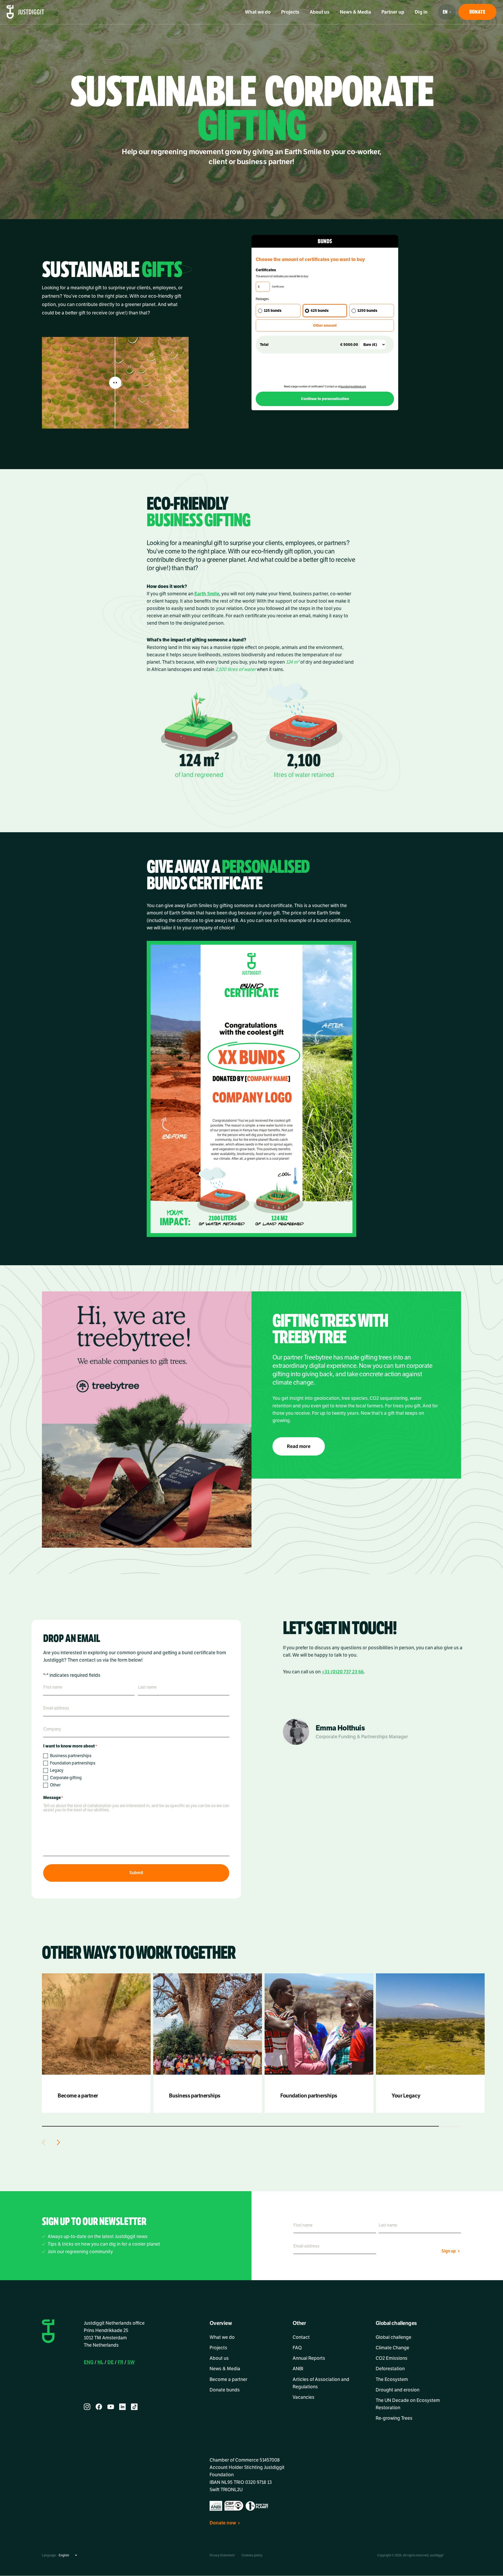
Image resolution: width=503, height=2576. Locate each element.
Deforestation (390, 2369)
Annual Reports (309, 2358)
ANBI (298, 2369)
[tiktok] (134, 2407)
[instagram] (87, 2407)
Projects (290, 12)
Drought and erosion (398, 2390)
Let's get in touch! (340, 1628)
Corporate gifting (66, 1778)
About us (319, 12)
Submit (136, 1873)
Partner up (393, 12)
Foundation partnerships (73, 1763)
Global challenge (393, 2337)
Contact (301, 2337)
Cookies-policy (252, 2556)
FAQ (297, 2348)
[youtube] (111, 2407)
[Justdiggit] (25, 12)
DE (111, 2362)
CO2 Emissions (392, 2358)
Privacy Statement (222, 2556)
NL (100, 2362)
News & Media (355, 12)
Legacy (57, 1770)
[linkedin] (122, 2407)
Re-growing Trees (394, 2418)
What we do (258, 12)
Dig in (421, 12)
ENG (89, 2362)
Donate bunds (225, 2390)
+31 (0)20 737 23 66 (343, 1672)
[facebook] (99, 2407)
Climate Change (392, 2348)
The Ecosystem (392, 2379)
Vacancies (304, 2397)
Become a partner (228, 2379)
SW (131, 2362)
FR (121, 2362)
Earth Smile (207, 594)
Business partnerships (71, 1756)
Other (55, 1785)
